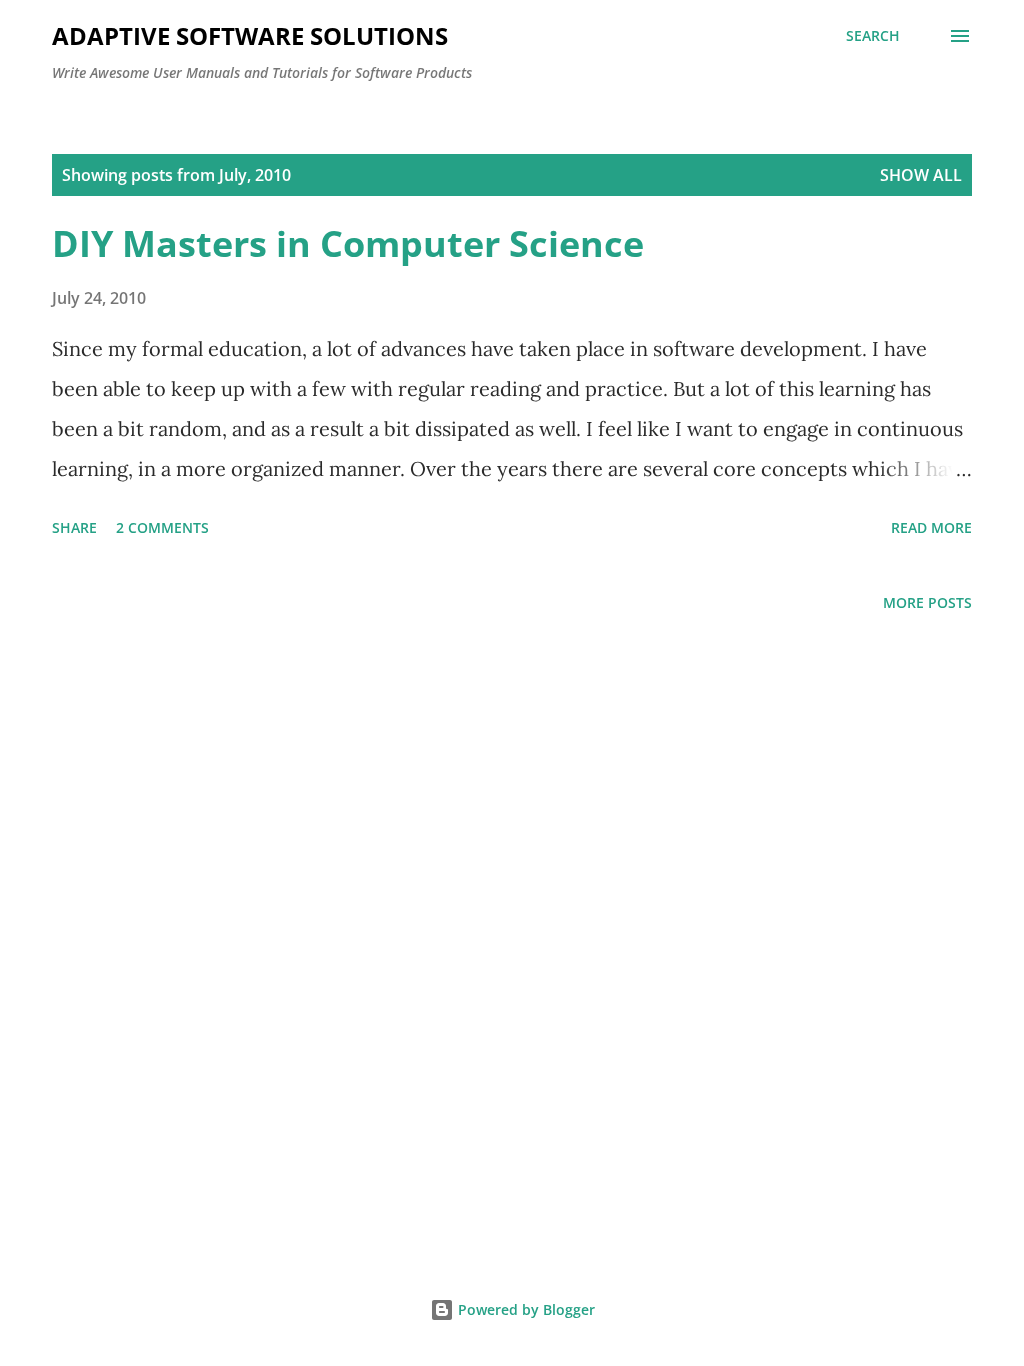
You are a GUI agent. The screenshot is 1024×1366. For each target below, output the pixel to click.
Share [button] (74, 527)
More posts (927, 602)
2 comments (162, 527)
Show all (921, 175)
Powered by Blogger (524, 1309)
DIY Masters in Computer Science (348, 243)
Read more (931, 527)
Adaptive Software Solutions (250, 35)
